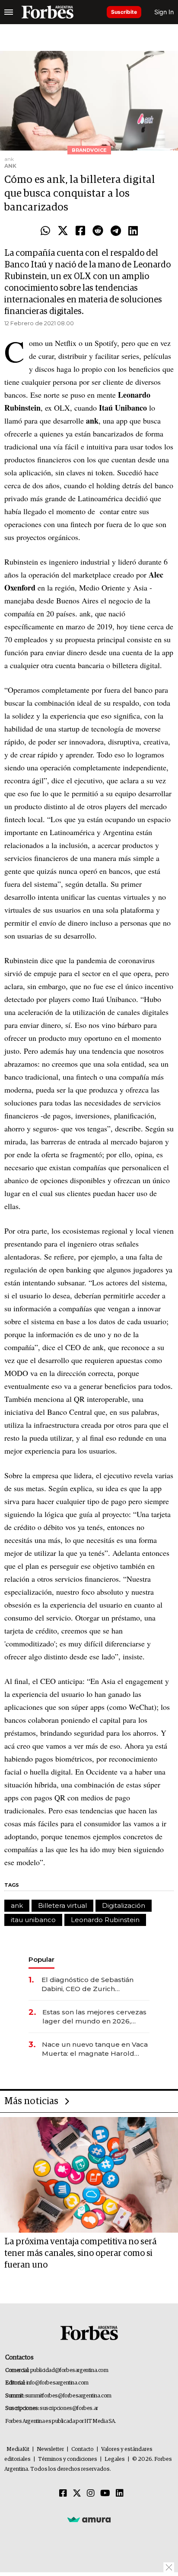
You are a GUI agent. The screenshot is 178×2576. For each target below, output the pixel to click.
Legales (115, 2459)
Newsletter (50, 2449)
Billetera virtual (62, 1905)
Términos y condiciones (68, 2459)
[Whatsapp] (45, 231)
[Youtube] (105, 2494)
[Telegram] (116, 231)
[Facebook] (80, 231)
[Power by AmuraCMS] (89, 2519)
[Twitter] (63, 231)
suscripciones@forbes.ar (69, 2408)
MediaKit (18, 2449)
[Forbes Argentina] (48, 12)
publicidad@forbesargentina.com (69, 2370)
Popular (41, 1959)
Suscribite (124, 12)
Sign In (164, 12)
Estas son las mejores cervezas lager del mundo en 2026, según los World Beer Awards (94, 2017)
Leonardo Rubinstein (105, 1920)
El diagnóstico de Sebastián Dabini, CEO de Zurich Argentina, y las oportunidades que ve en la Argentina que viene (93, 1984)
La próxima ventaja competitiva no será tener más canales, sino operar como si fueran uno (80, 2253)
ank (17, 1905)
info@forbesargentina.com (57, 2383)
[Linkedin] (133, 231)
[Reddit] (98, 231)
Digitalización (124, 1905)
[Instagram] (91, 2494)
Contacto (83, 2449)
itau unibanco (33, 1920)
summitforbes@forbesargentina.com (68, 2396)
